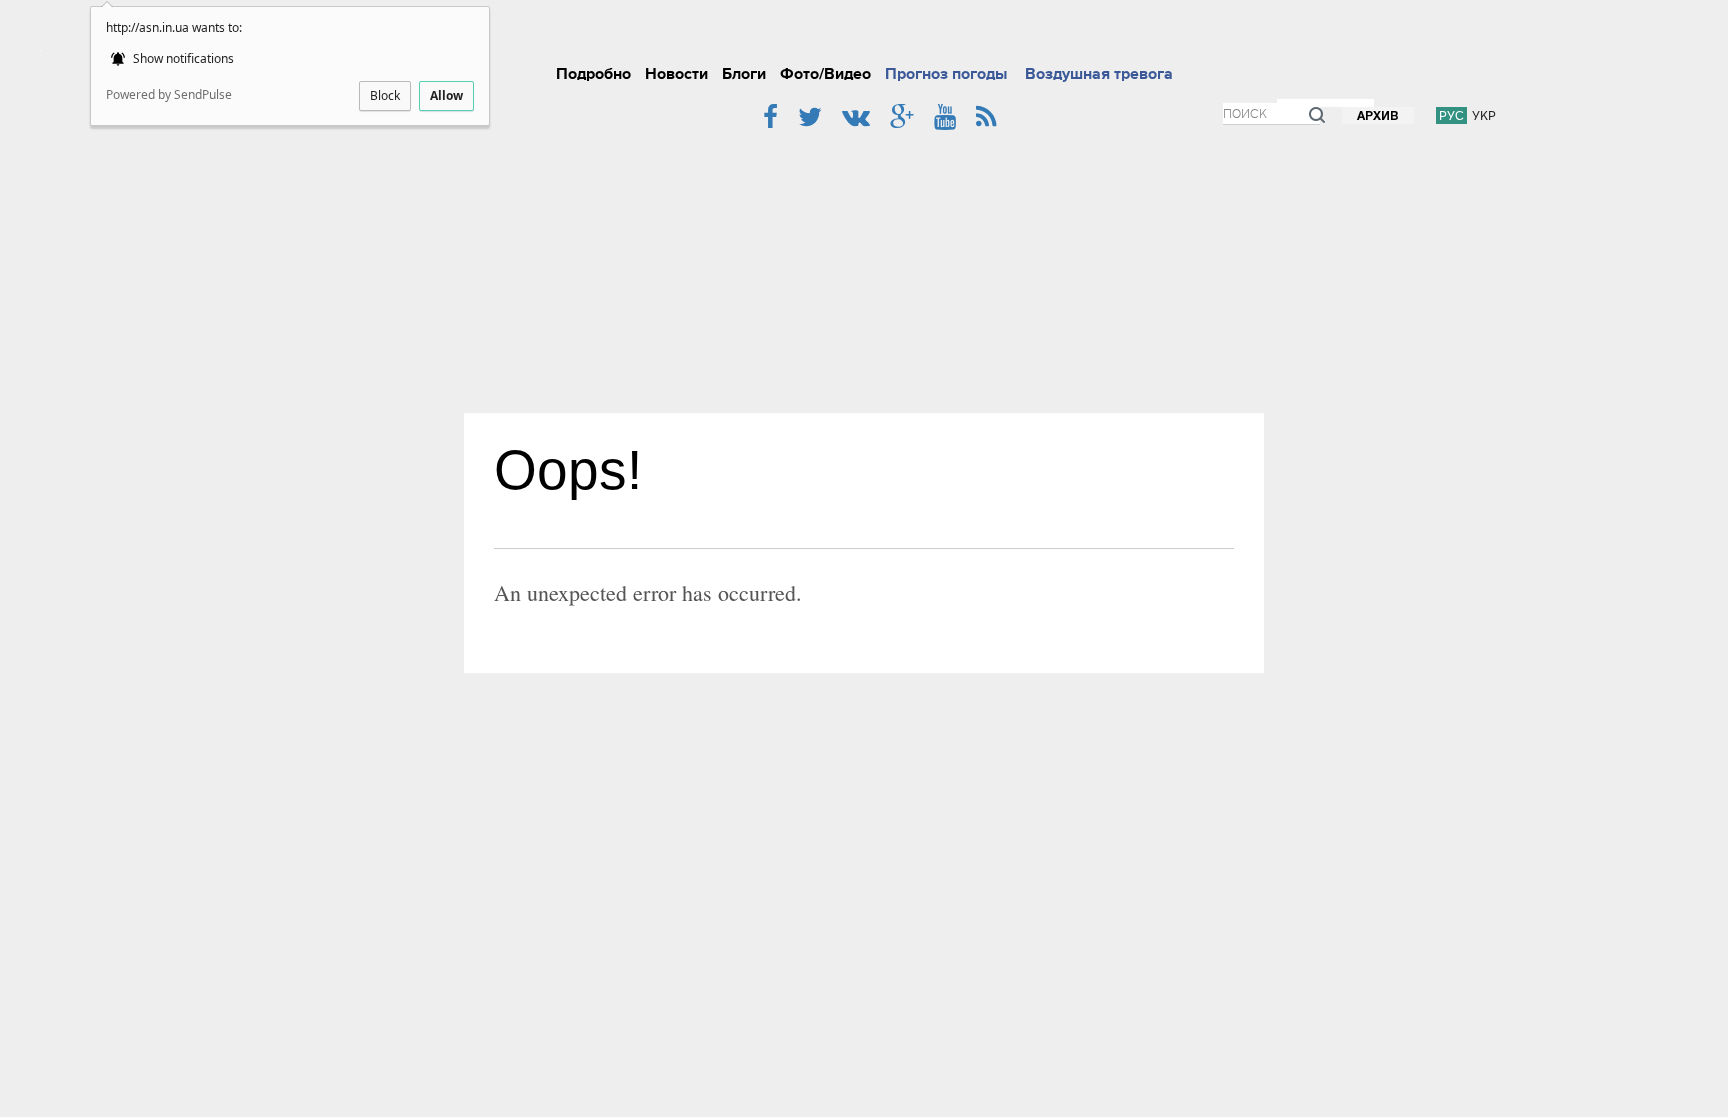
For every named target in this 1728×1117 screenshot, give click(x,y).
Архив (1378, 116)
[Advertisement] (864, 263)
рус (1451, 115)
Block (385, 95)
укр (1484, 115)
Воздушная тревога (1099, 74)
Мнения (1201, 34)
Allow (446, 95)
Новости (676, 74)
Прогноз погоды (946, 74)
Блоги (744, 74)
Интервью (1061, 34)
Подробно (593, 74)
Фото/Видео (825, 74)
